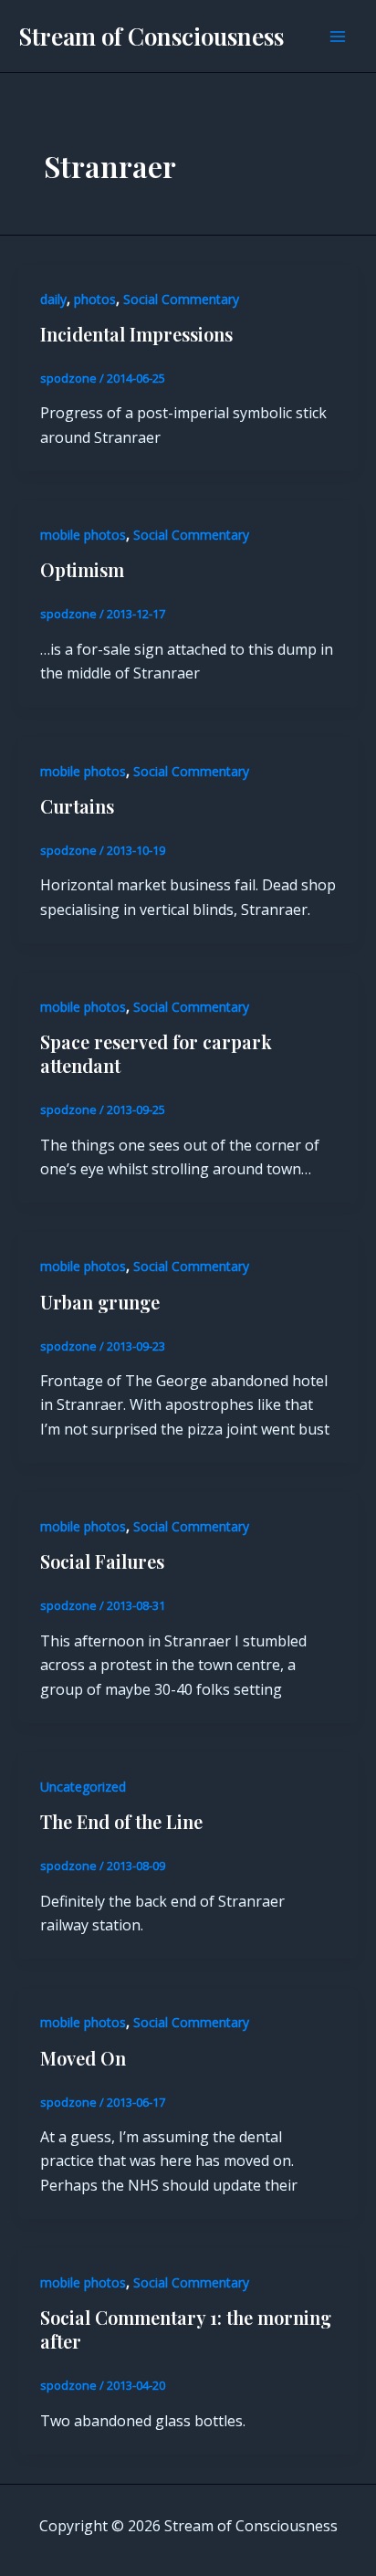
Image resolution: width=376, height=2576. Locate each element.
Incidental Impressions (136, 334)
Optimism (82, 569)
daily (53, 299)
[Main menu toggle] (338, 37)
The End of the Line (121, 1821)
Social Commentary (181, 299)
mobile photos (83, 535)
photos (95, 299)
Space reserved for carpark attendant (156, 1053)
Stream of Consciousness (151, 36)
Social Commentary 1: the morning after (186, 2329)
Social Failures (102, 1561)
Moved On (83, 2058)
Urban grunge (100, 1302)
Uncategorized (83, 1787)
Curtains (77, 806)
